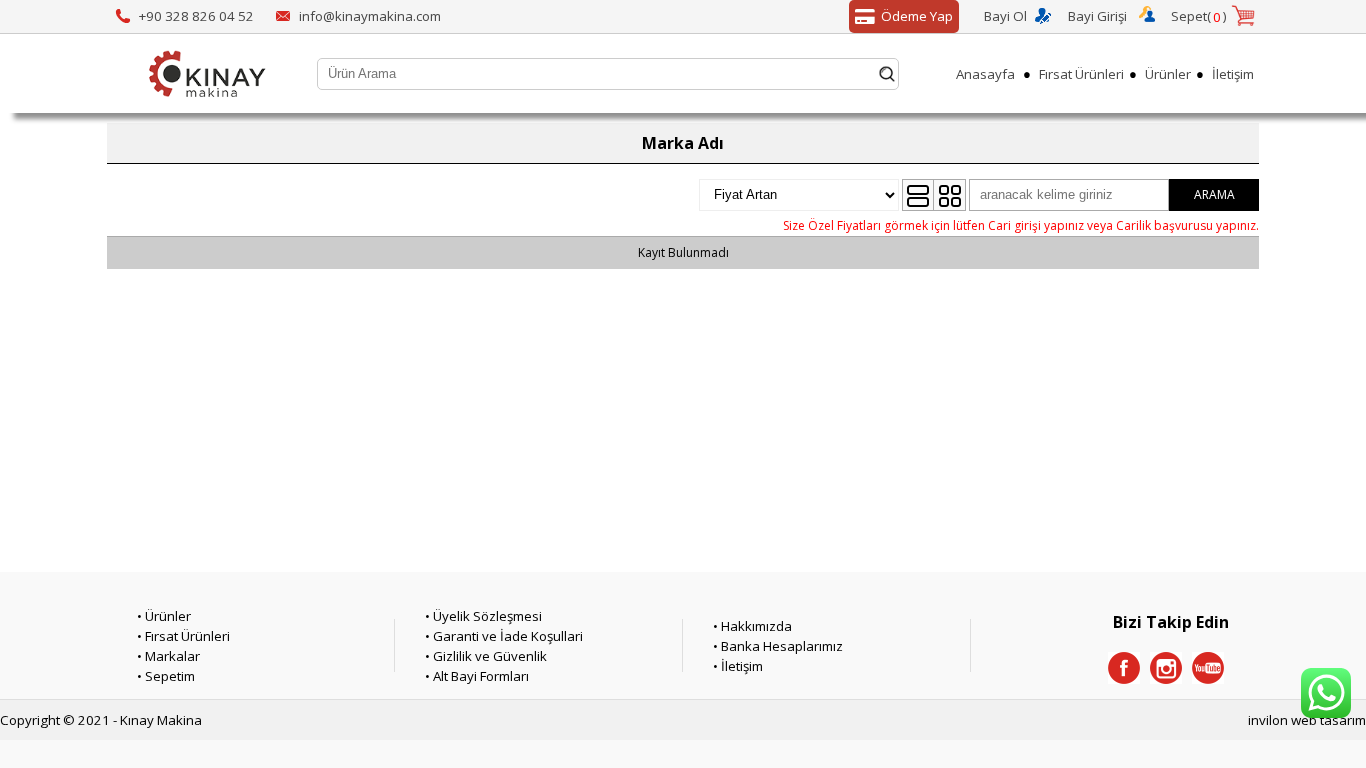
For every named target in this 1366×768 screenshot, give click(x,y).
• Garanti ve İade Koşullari (504, 636)
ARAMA (1214, 194)
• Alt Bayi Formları (477, 676)
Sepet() (1199, 16)
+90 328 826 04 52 (196, 16)
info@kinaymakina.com (370, 16)
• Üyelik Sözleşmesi (483, 616)
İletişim (1233, 74)
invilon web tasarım (1307, 720)
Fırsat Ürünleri (1081, 74)
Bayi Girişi (1097, 16)
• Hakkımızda (752, 626)
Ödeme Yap (917, 16)
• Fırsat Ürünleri (183, 636)
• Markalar (168, 656)
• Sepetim (166, 676)
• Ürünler (164, 616)
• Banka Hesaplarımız (778, 646)
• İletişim (738, 666)
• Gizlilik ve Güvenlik (486, 656)
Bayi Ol (1005, 16)
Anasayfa (985, 74)
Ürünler (1168, 74)
